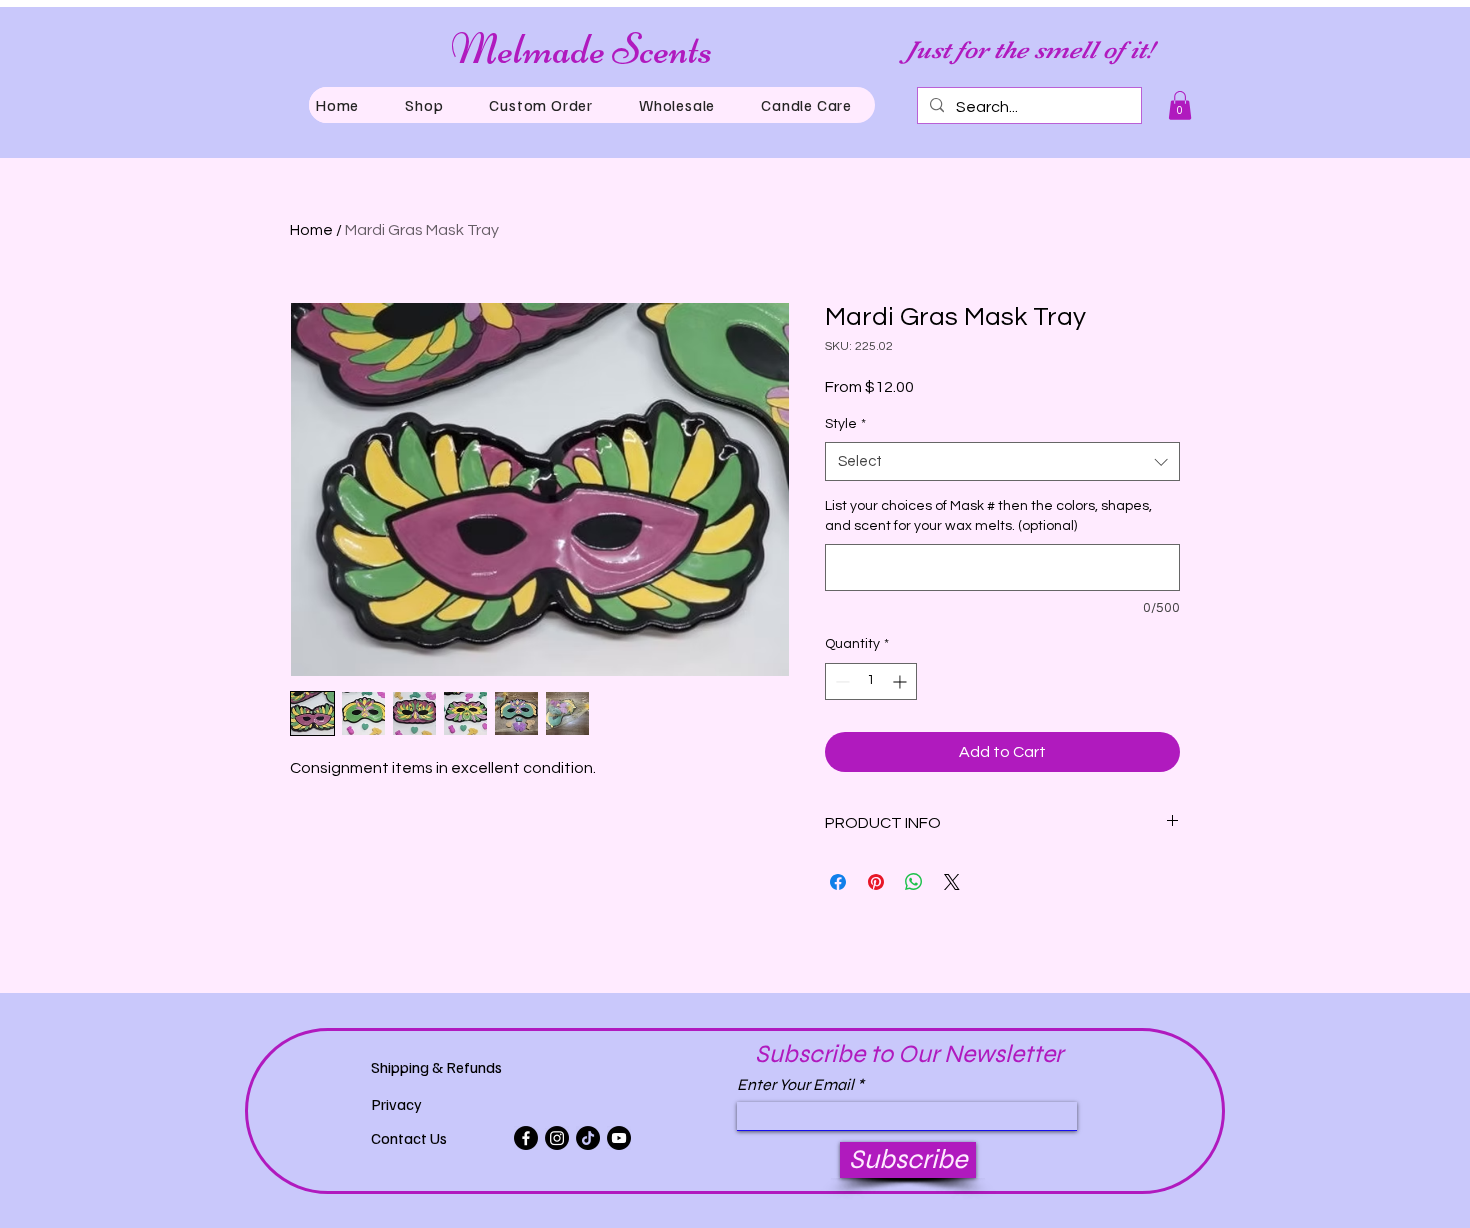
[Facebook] (526, 1138)
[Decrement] (840, 681)
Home (311, 230)
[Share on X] (952, 882)
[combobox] (1002, 461)
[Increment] (901, 681)
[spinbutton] (871, 681)
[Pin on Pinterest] (876, 882)
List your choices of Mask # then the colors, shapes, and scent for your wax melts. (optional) (988, 516)
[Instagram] (557, 1138)
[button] (424, 105)
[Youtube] (619, 1138)
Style (845, 424)
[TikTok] (588, 1138)
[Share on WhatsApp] (914, 882)
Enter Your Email (795, 1085)
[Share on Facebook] (838, 882)
